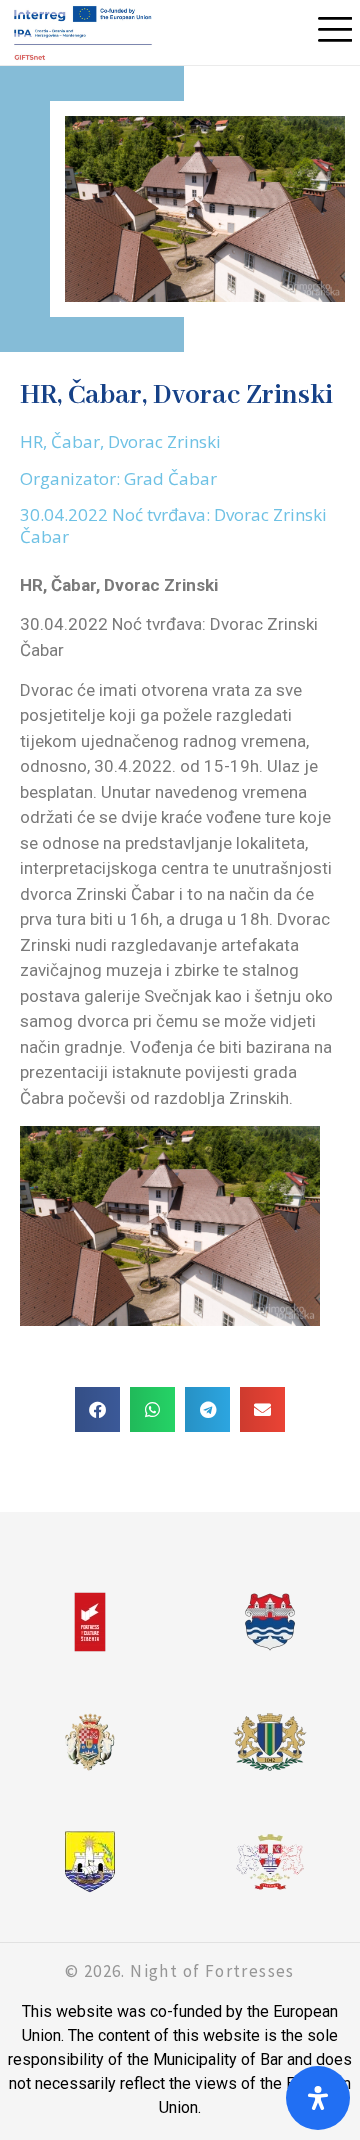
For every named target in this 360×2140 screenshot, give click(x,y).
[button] (97, 1409)
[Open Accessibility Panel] (318, 2098)
